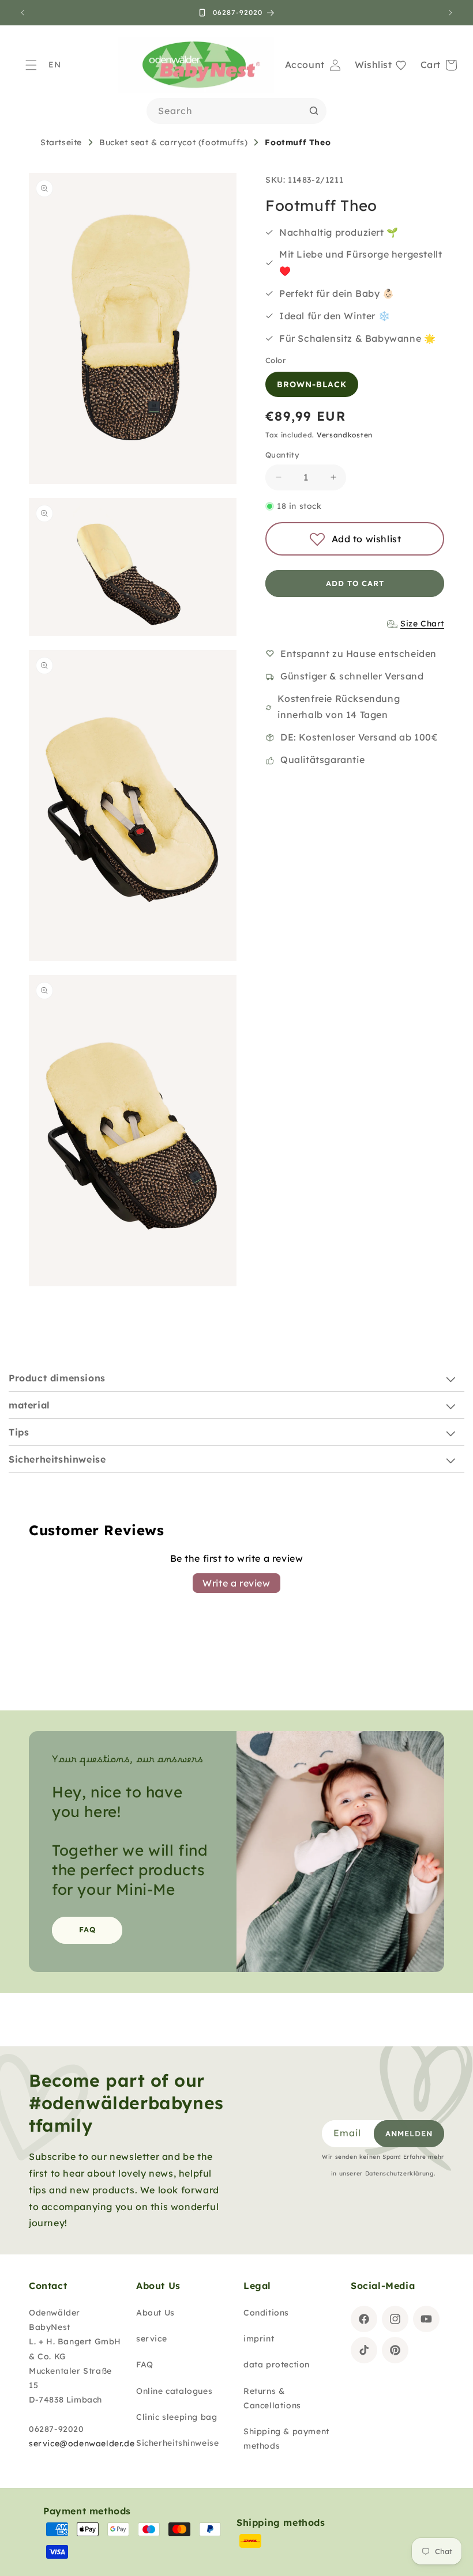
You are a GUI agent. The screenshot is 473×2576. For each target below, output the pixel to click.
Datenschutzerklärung (399, 2173)
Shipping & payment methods (286, 2439)
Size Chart (422, 624)
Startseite (61, 142)
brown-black (312, 384)
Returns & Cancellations (272, 2398)
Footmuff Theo (298, 142)
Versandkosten (345, 435)
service (151, 2339)
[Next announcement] (451, 13)
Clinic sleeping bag (177, 2417)
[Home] (196, 65)
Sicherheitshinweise (177, 2443)
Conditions (266, 2313)
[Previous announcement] (22, 13)
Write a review (236, 1583)
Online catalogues (174, 2391)
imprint (259, 2339)
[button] (31, 65)
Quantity (282, 455)
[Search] (314, 111)
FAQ (87, 1929)
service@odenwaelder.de (82, 2443)
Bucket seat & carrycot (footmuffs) (173, 142)
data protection (277, 2365)
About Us (155, 2313)
